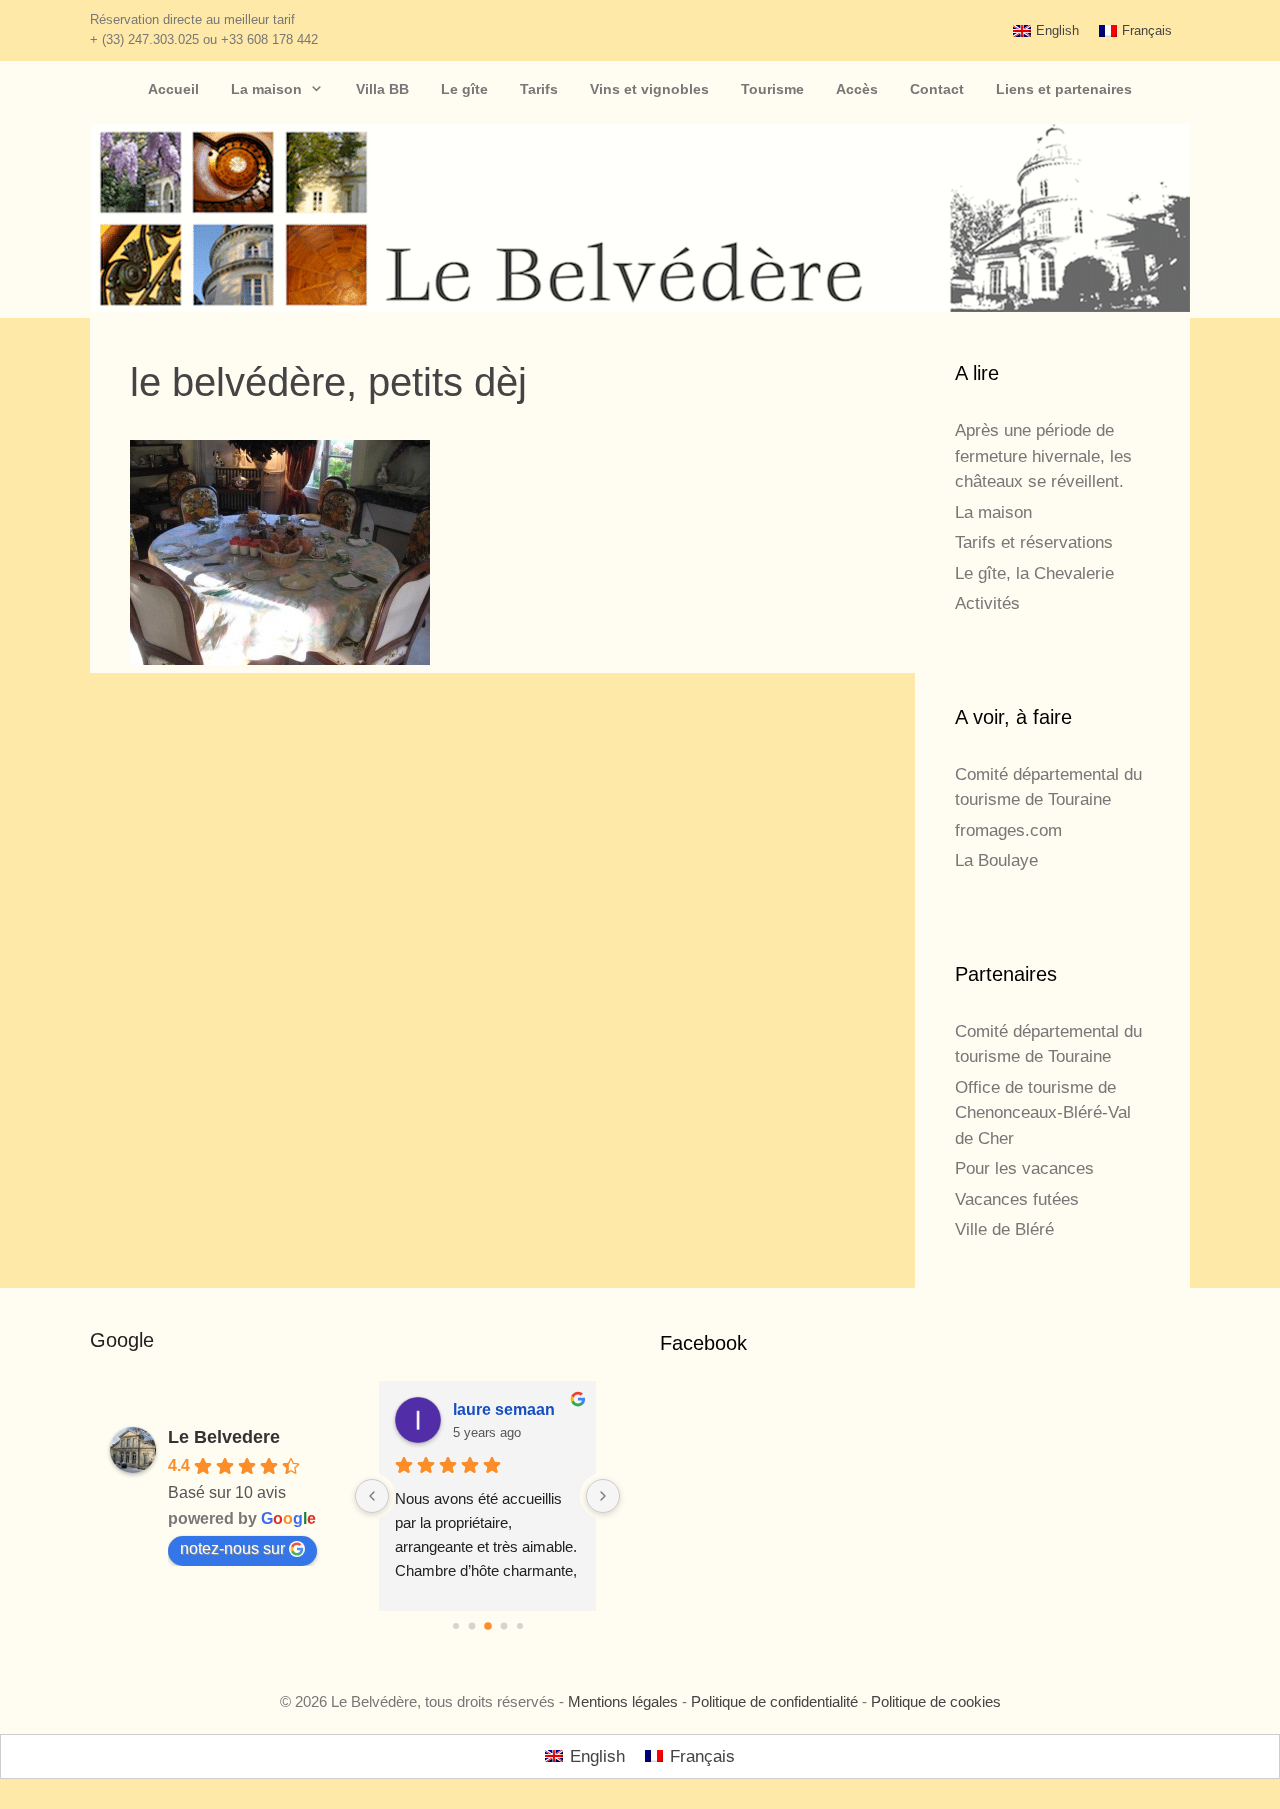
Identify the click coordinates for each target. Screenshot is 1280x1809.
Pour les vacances (1024, 1168)
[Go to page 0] (456, 1626)
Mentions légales (623, 1701)
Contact (937, 89)
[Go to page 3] (503, 1626)
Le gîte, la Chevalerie (1034, 573)
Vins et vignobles (649, 89)
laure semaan (504, 1409)
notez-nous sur (232, 1548)
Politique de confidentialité (774, 1701)
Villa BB (382, 89)
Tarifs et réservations (1034, 542)
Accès (857, 89)
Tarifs (539, 89)
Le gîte (464, 89)
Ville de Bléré (1004, 1229)
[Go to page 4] (520, 1626)
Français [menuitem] (1147, 30)
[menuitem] (1046, 30)
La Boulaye (996, 860)
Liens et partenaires (1064, 89)
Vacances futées (1017, 1199)
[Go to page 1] (471, 1626)
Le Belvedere (224, 1437)
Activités (987, 603)
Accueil (173, 89)
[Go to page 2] (488, 1626)
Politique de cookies (936, 1701)
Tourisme (772, 89)
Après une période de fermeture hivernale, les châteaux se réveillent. (1043, 456)
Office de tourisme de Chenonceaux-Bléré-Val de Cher (1043, 1113)
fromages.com (1008, 830)
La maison (266, 89)
